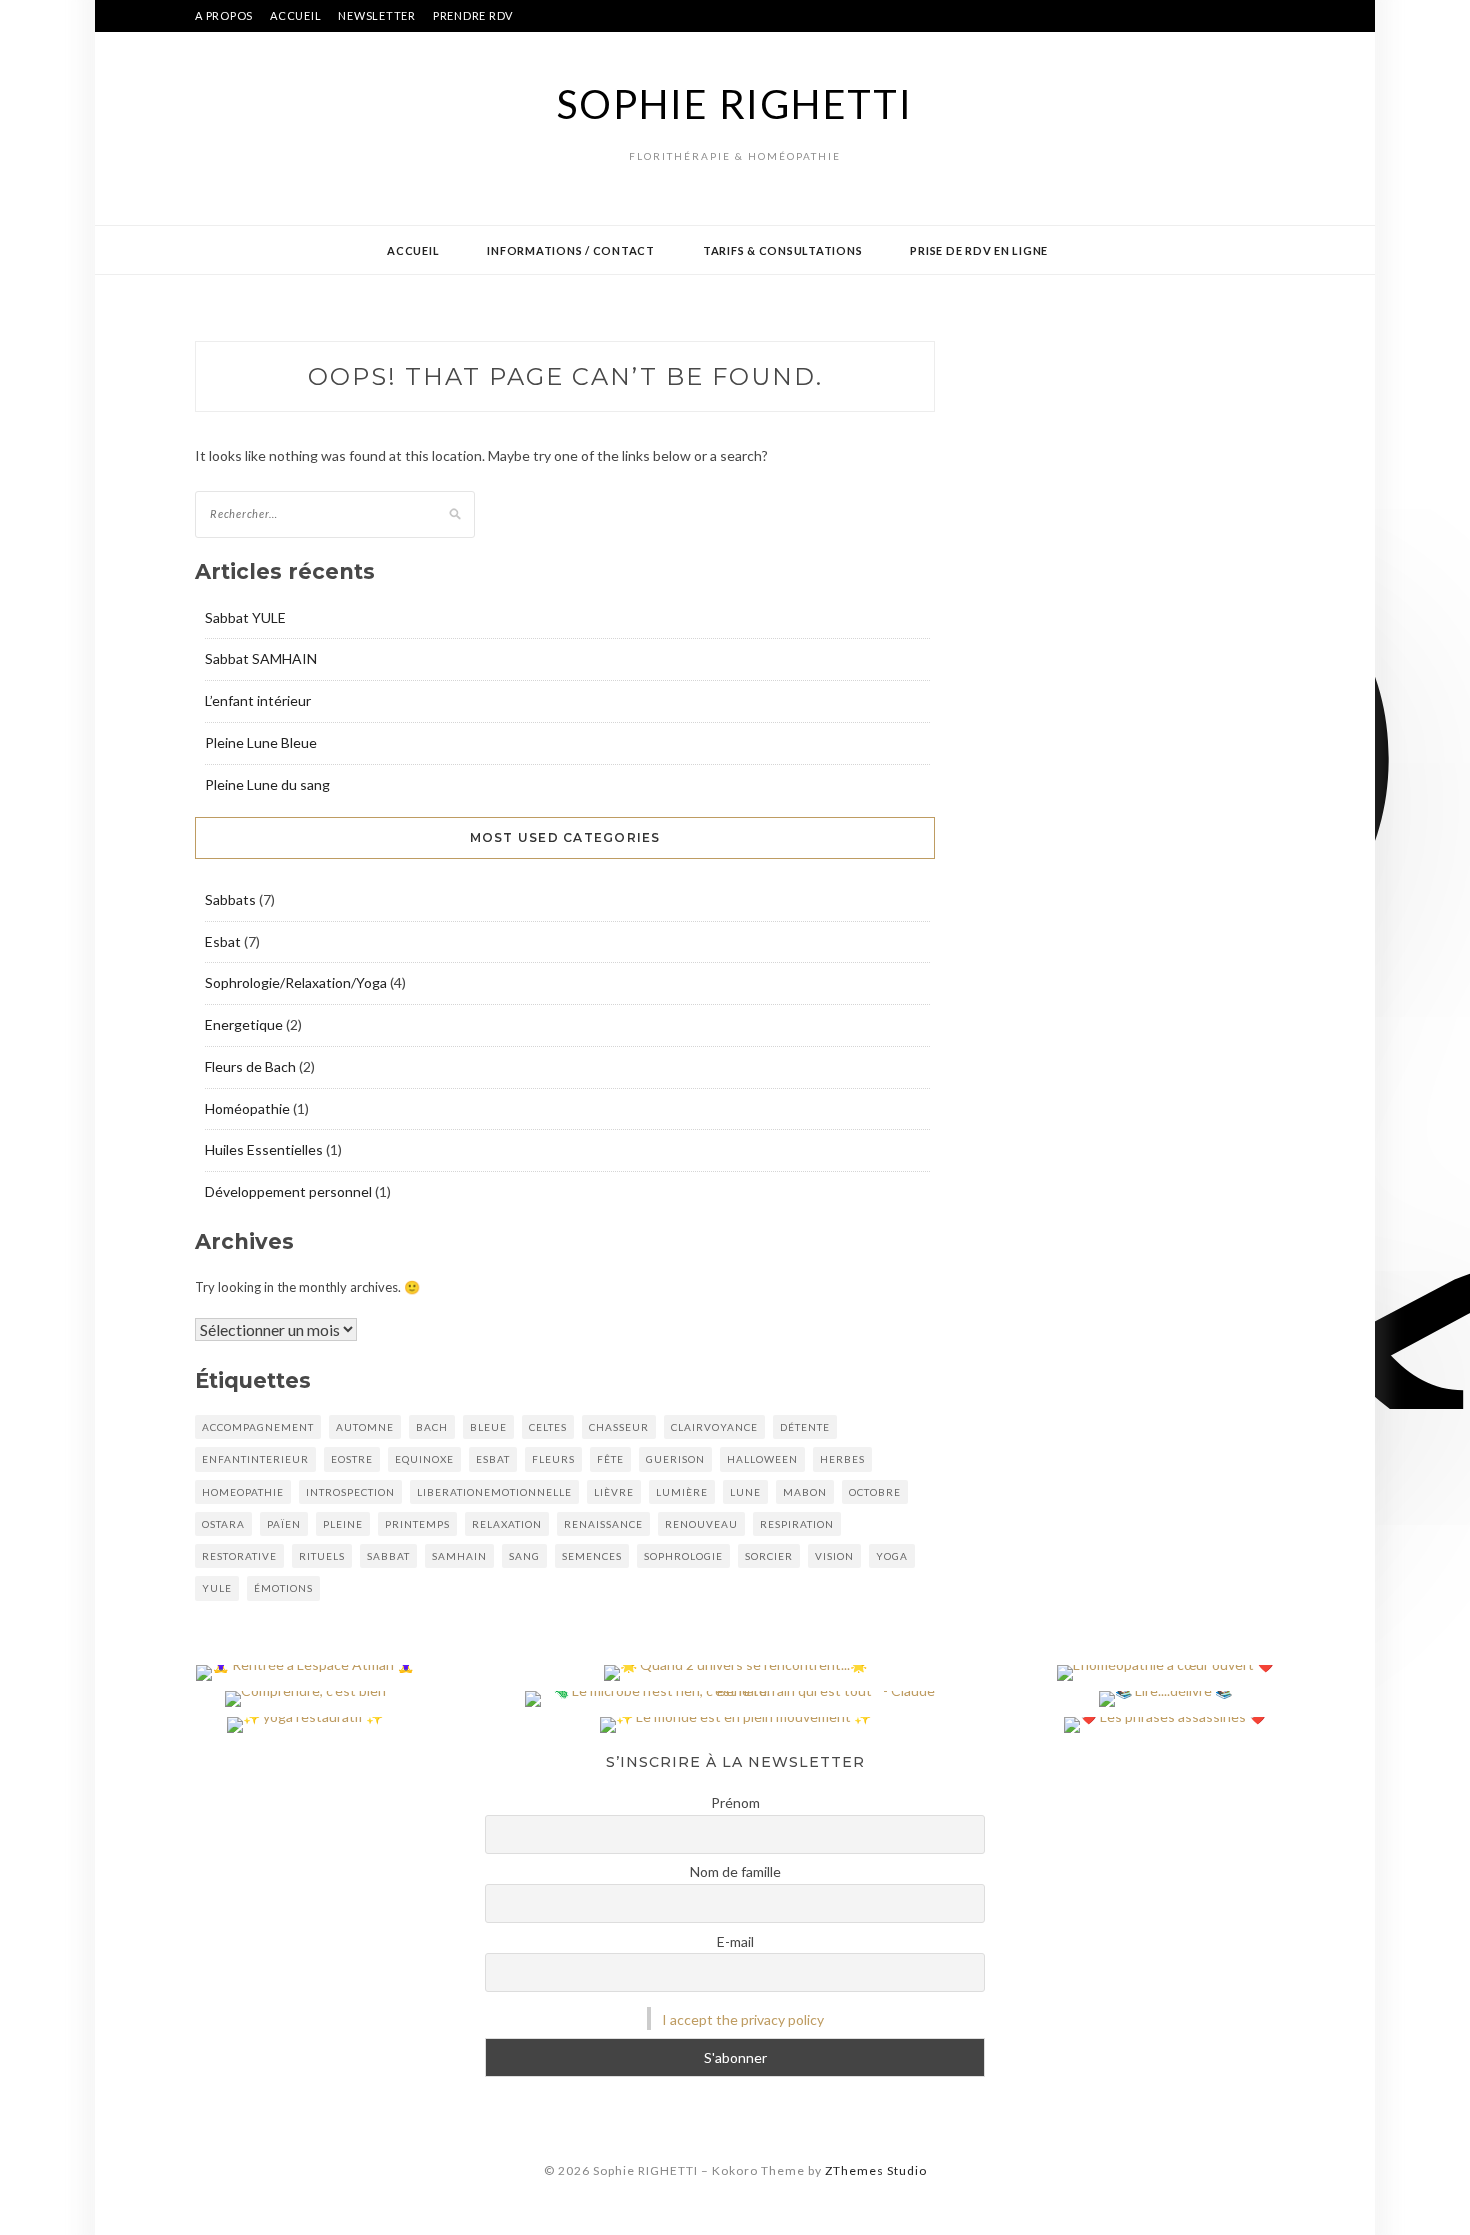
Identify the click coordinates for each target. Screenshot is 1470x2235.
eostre (352, 1459)
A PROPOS (224, 15)
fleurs (553, 1459)
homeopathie (243, 1492)
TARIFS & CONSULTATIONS (783, 250)
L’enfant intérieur (258, 700)
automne (365, 1427)
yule (217, 1588)
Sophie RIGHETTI (734, 104)
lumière (682, 1492)
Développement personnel (288, 1191)
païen (284, 1524)
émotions (283, 1588)
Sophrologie (683, 1556)
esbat (493, 1459)
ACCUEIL (295, 15)
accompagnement (258, 1427)
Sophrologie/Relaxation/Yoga (296, 982)
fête (610, 1459)
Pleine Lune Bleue (261, 742)
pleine (343, 1524)
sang (524, 1556)
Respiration (797, 1524)
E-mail (735, 1941)
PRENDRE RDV (473, 15)
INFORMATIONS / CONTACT (571, 250)
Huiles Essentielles (264, 1149)
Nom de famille (735, 1871)
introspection (350, 1492)
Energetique (244, 1024)
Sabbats (230, 899)
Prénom (735, 1802)
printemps (417, 1524)
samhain (459, 1556)
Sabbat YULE (245, 617)
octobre (875, 1492)
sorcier (769, 1556)
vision (834, 1556)
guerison (675, 1459)
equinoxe (424, 1459)
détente (805, 1427)
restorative (239, 1556)
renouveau (701, 1524)
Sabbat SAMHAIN (261, 658)
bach (432, 1427)
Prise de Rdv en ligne (979, 250)
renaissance (603, 1524)
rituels (322, 1556)
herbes (842, 1459)
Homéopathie (247, 1108)
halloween (762, 1459)
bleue (488, 1427)
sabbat (388, 1556)
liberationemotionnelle (494, 1492)
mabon (805, 1492)
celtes (548, 1427)
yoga (892, 1556)
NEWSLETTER (377, 15)
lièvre (614, 1492)
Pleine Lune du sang (267, 784)
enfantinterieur (255, 1459)
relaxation (507, 1524)
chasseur (619, 1427)
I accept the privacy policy (743, 2019)
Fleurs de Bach (250, 1066)
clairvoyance (714, 1427)
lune (745, 1492)
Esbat (223, 941)
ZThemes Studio (876, 2170)
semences (592, 1556)
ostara (223, 1524)
